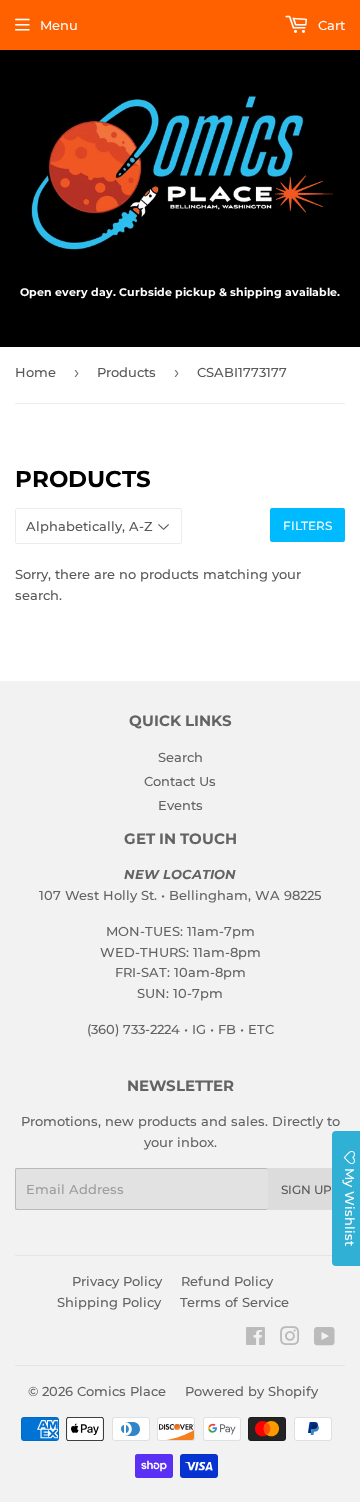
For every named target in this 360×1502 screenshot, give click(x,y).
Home (35, 372)
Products (126, 372)
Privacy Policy (117, 1281)
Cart (329, 25)
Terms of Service (234, 1302)
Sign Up (306, 1189)
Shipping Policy (109, 1302)
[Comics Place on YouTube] (324, 1339)
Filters (307, 525)
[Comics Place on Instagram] (290, 1339)
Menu (59, 25)
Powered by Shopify (251, 1391)
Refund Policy (227, 1281)
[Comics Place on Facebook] (255, 1339)
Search (180, 757)
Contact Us (180, 781)
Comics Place (121, 1391)
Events (180, 805)
